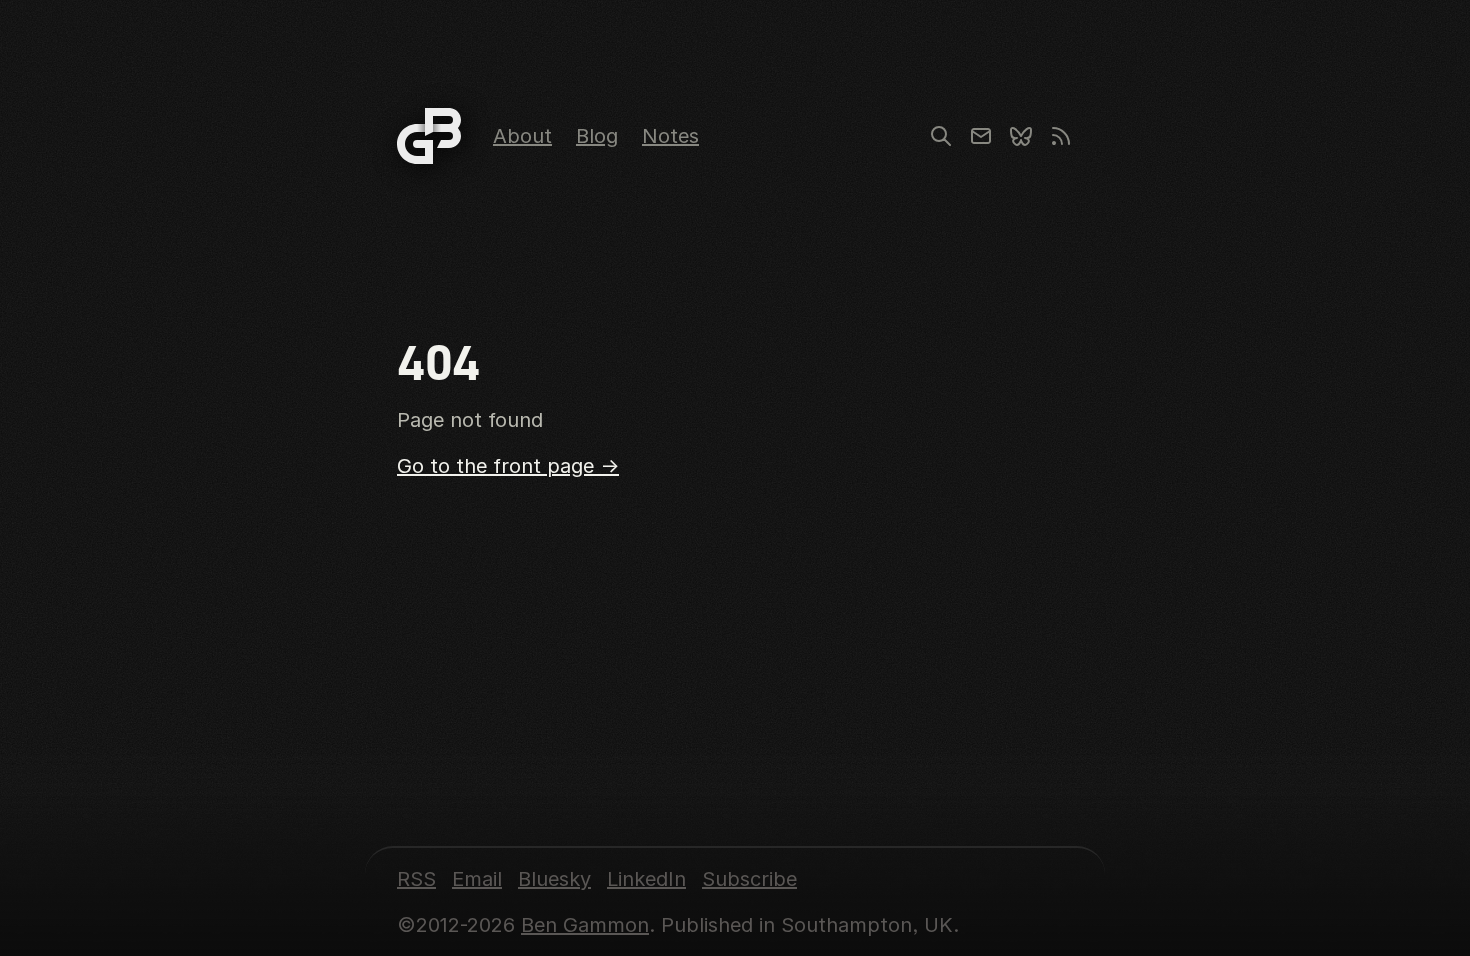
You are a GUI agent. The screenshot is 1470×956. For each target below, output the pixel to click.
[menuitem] (522, 136)
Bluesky (554, 879)
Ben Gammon (585, 925)
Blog (597, 136)
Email (477, 879)
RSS (416, 879)
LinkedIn (646, 879)
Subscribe (749, 879)
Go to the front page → (508, 466)
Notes (670, 136)
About (522, 136)
